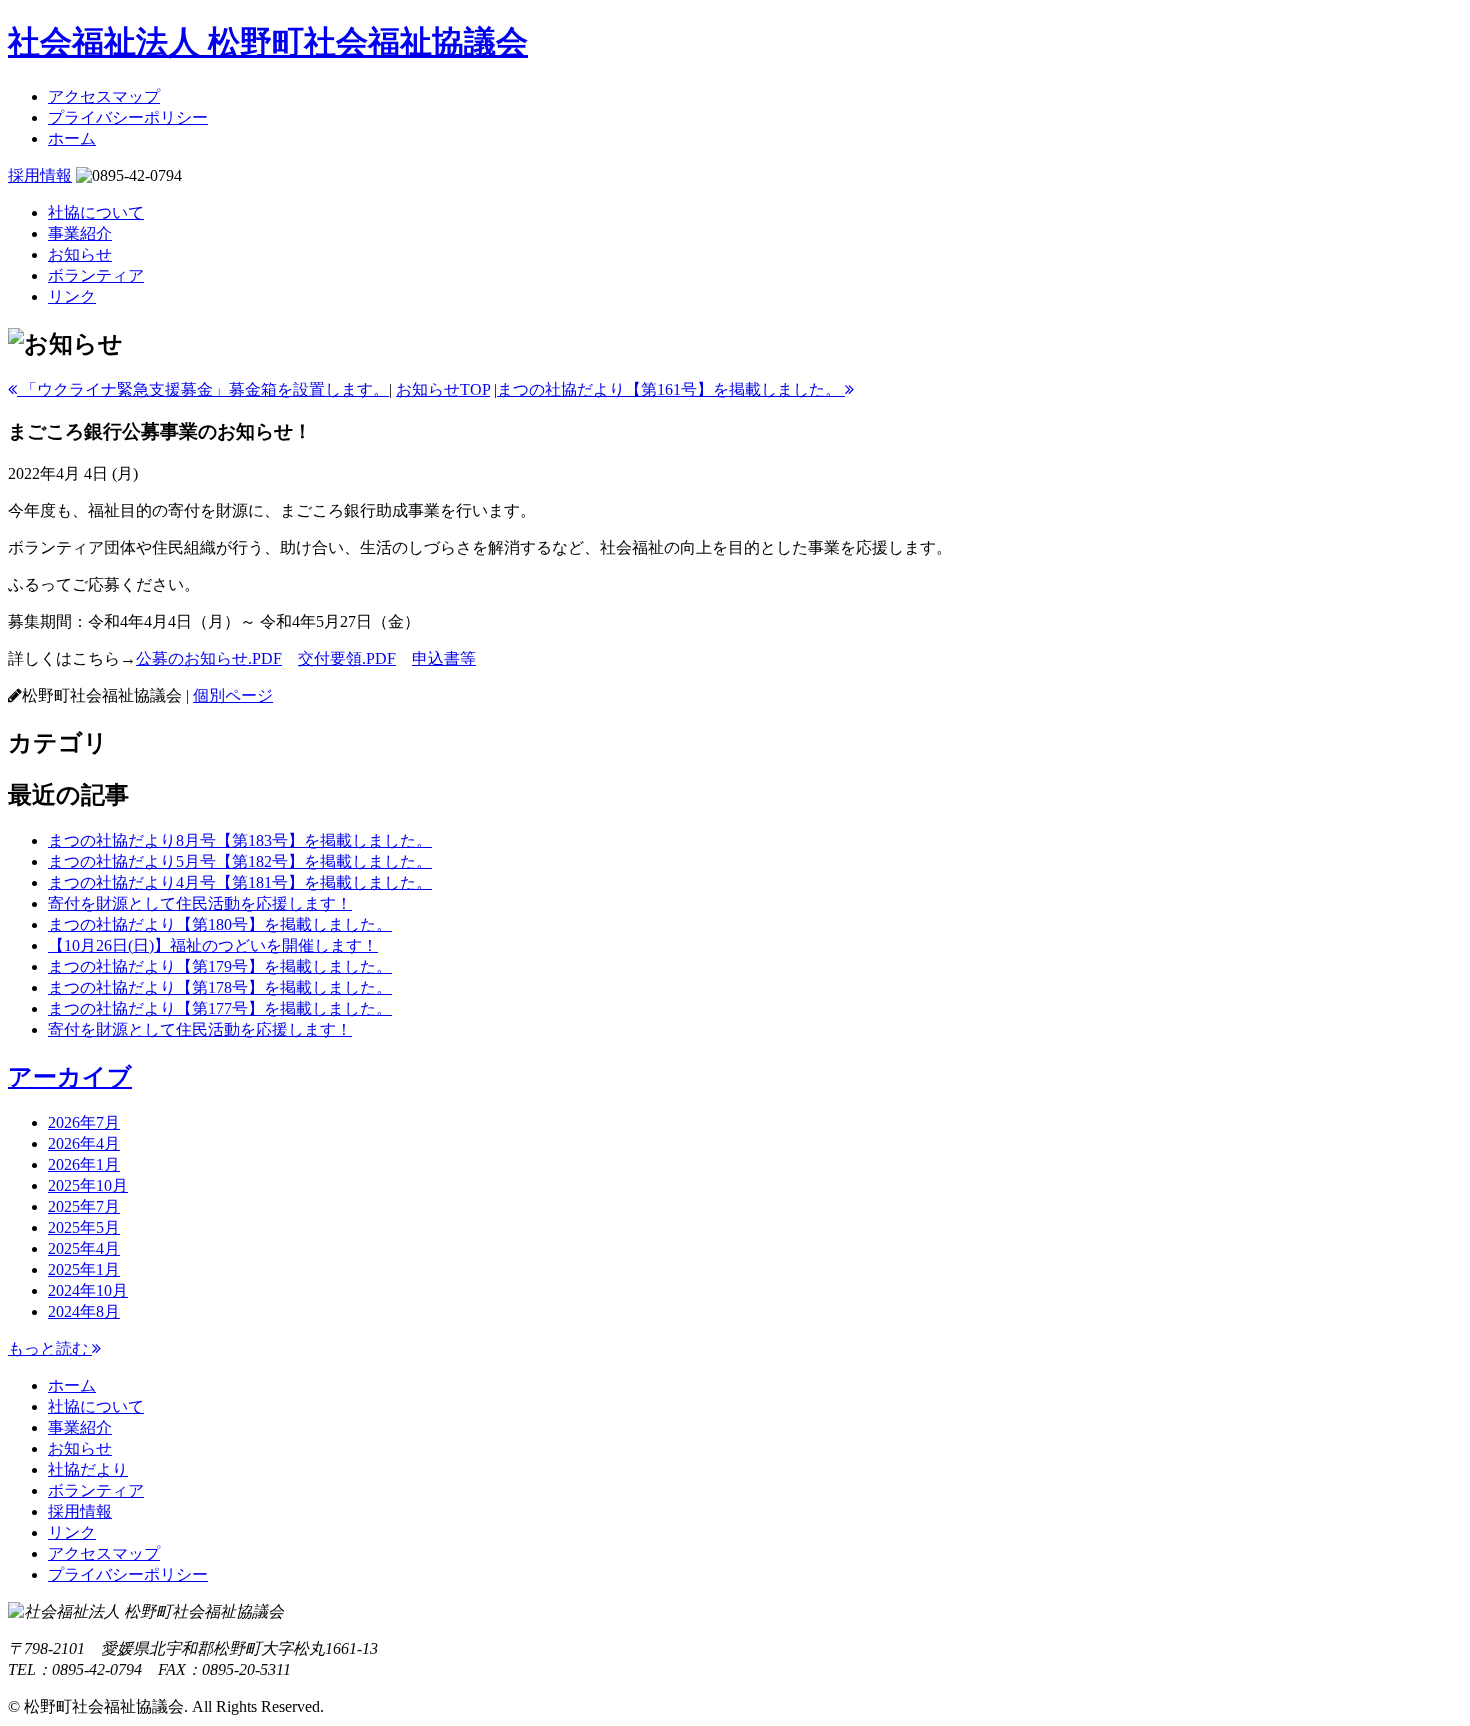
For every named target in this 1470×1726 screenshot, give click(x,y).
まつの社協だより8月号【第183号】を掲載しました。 (240, 840)
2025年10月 (88, 1185)
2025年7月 (84, 1206)
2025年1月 (84, 1269)
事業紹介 (80, 233)
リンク (72, 296)
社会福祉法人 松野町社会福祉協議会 (268, 42)
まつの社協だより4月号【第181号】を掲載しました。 (240, 882)
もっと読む (50, 1348)
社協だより (88, 1469)
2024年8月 (84, 1311)
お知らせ (80, 254)
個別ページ (233, 695)
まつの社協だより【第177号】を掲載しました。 (220, 1008)
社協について (96, 212)
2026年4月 (84, 1143)
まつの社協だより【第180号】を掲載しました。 (220, 924)
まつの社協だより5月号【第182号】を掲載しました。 (240, 861)
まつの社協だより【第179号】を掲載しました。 (220, 966)
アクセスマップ (104, 96)
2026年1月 (84, 1164)
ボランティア (96, 275)
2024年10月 (88, 1290)
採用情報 (40, 175)
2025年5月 (84, 1227)
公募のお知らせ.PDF (209, 658)
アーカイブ (70, 1077)
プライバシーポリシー (128, 117)
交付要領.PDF (347, 658)
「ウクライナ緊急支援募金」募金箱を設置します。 (203, 389)
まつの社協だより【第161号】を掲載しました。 (671, 389)
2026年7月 (84, 1122)
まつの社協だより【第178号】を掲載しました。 (220, 987)
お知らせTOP (443, 389)
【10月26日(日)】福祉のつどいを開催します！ (213, 945)
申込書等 (444, 658)
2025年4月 (84, 1248)
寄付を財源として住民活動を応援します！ (200, 903)
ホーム (72, 138)
